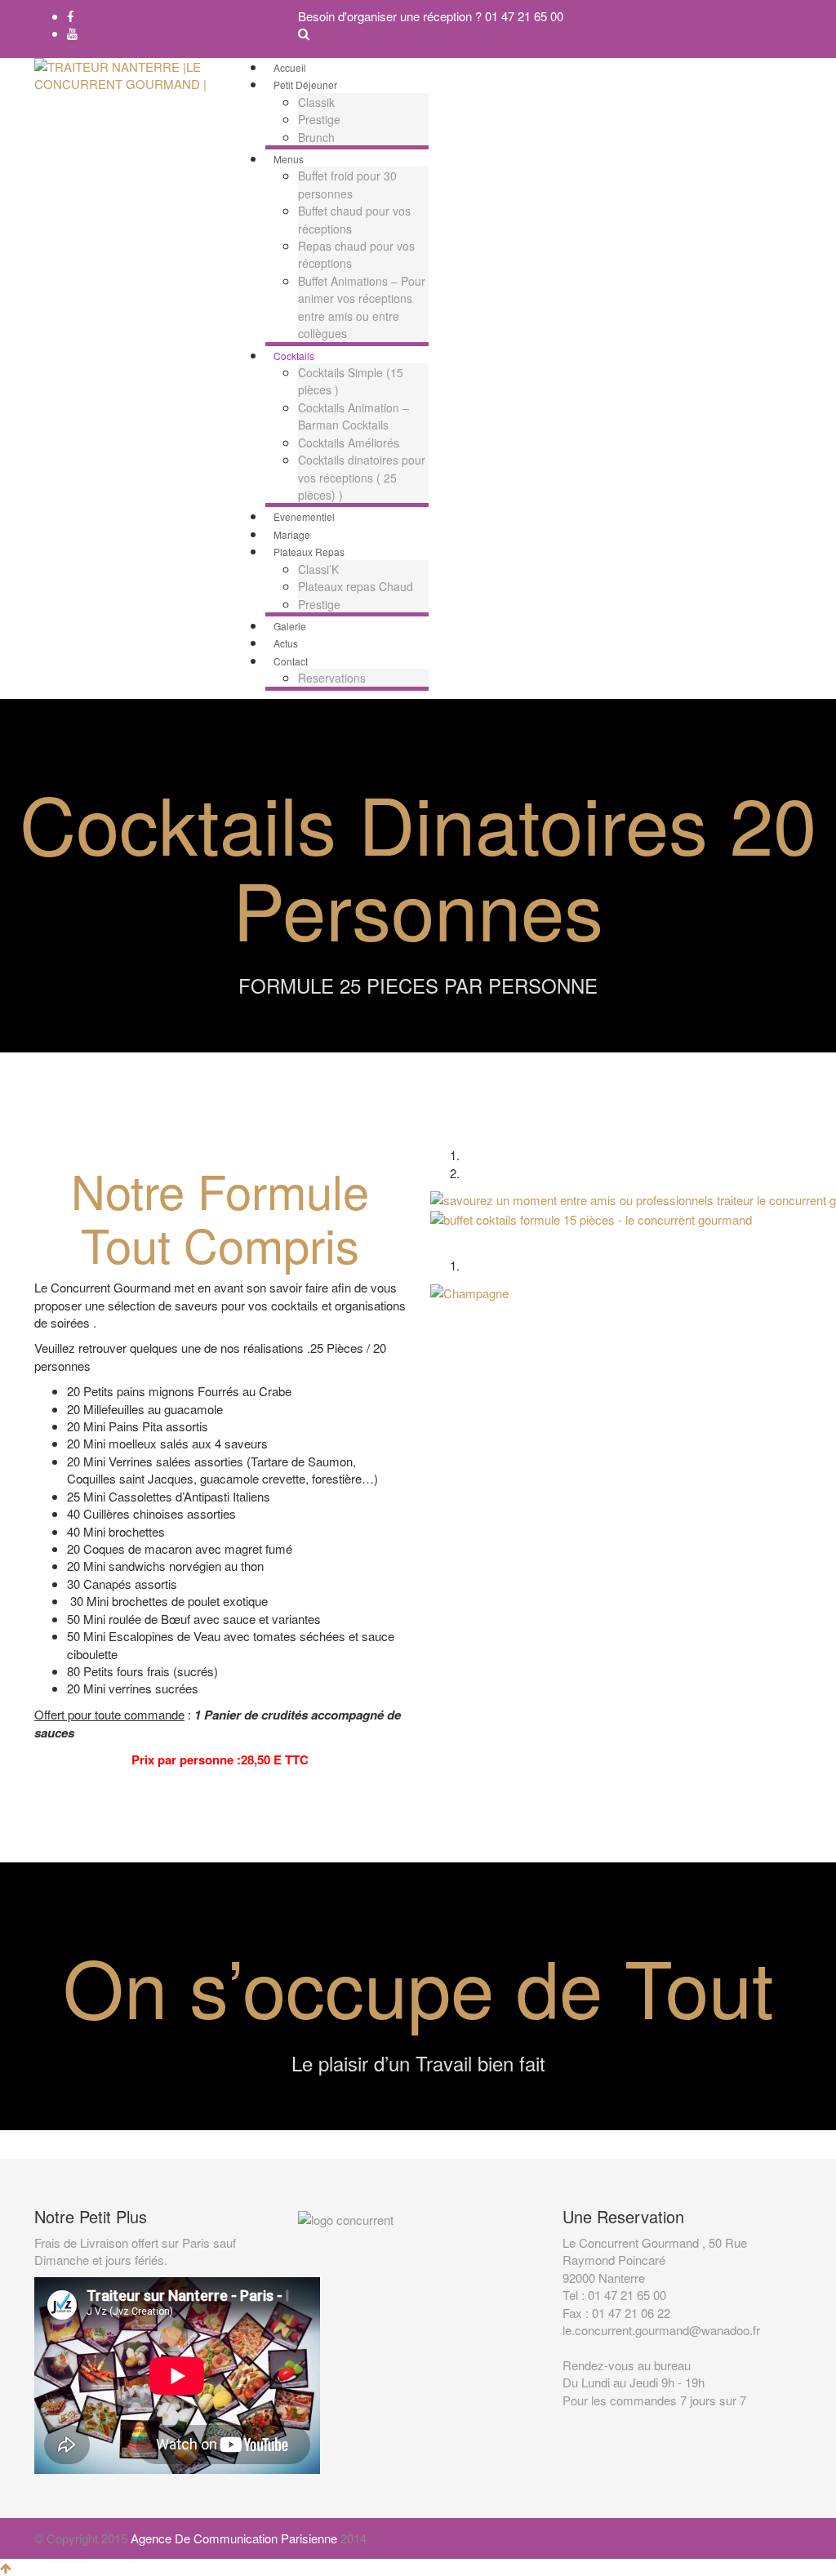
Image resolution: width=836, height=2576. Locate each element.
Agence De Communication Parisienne (234, 2538)
